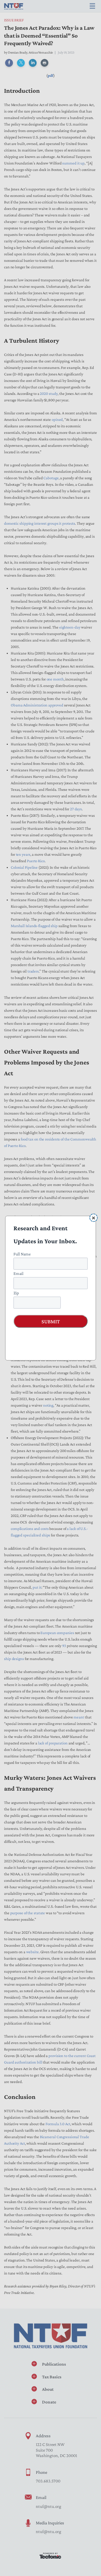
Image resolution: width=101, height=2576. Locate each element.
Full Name (22, 1254)
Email (18, 1273)
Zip (16, 1293)
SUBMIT (51, 1321)
